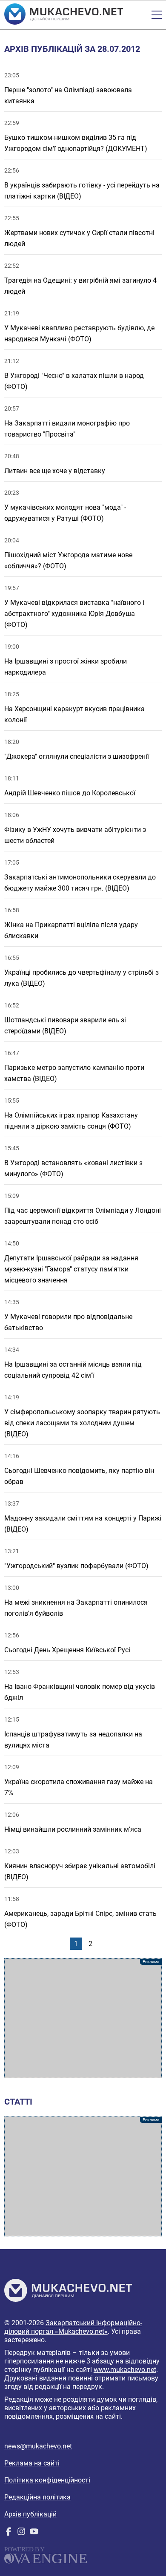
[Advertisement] (83, 2018)
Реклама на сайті (32, 2463)
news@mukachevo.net (38, 2446)
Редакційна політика (37, 2497)
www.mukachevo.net (125, 2370)
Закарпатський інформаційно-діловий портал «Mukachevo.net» (73, 2327)
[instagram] (21, 2533)
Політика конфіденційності (47, 2480)
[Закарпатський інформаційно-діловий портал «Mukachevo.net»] (64, 15)
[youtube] (34, 2533)
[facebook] (9, 2533)
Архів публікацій (30, 2514)
